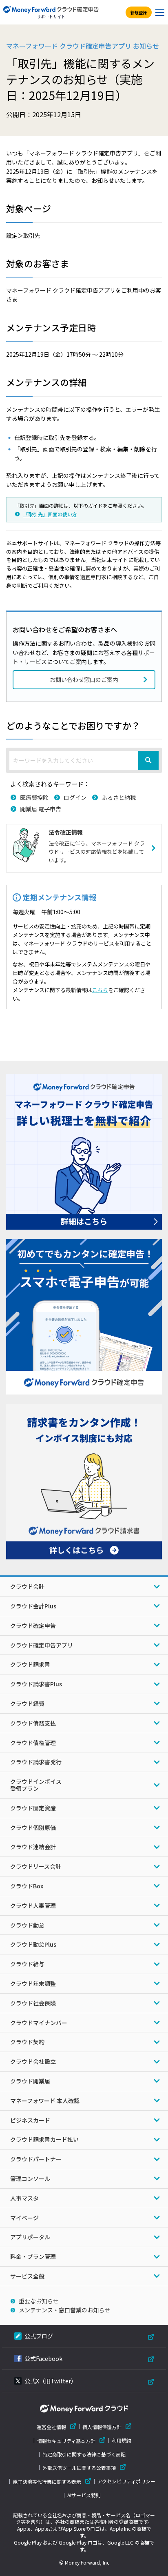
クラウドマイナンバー (39, 2023)
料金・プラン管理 (33, 2256)
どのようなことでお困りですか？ (73, 725)
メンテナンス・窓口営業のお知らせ (64, 2310)
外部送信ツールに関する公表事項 (79, 2468)
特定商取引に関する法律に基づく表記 (84, 2454)
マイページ (24, 2218)
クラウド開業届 (30, 2081)
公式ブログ (39, 2336)
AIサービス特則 (84, 2495)
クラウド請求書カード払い (44, 2139)
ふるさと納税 (119, 797)
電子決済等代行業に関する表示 (47, 2482)
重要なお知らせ (39, 2301)
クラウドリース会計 (36, 1866)
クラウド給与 (27, 1964)
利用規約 (122, 2441)
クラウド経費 (27, 1703)
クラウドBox (27, 1886)
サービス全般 (27, 2276)
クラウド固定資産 (33, 1808)
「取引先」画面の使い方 (50, 514)
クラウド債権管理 (33, 1743)
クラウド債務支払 (33, 1723)
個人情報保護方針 (102, 2427)
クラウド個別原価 (33, 1828)
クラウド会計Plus (33, 1606)
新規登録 (139, 12)
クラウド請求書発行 (36, 1762)
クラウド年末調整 (33, 1983)
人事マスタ (24, 2198)
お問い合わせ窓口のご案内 (84, 680)
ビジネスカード (30, 2120)
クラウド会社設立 (33, 2061)
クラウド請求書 (30, 1664)
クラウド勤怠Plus (33, 1944)
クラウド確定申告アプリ (42, 1645)
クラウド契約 (27, 2042)
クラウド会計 (27, 1586)
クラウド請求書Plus (36, 1684)
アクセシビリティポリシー (126, 2481)
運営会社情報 (51, 2427)
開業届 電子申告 (41, 809)
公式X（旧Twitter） (51, 2381)
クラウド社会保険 (33, 2003)
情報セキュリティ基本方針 (66, 2441)
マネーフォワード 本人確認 (45, 2101)
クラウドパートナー (36, 2159)
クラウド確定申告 (33, 1626)
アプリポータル (30, 2237)
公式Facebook (43, 2358)
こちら (100, 990)
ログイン (75, 797)
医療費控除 (34, 797)
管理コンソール (30, 2178)
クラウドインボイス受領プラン (36, 1785)
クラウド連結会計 (33, 1847)
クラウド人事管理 (33, 1905)
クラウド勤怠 (27, 1925)
